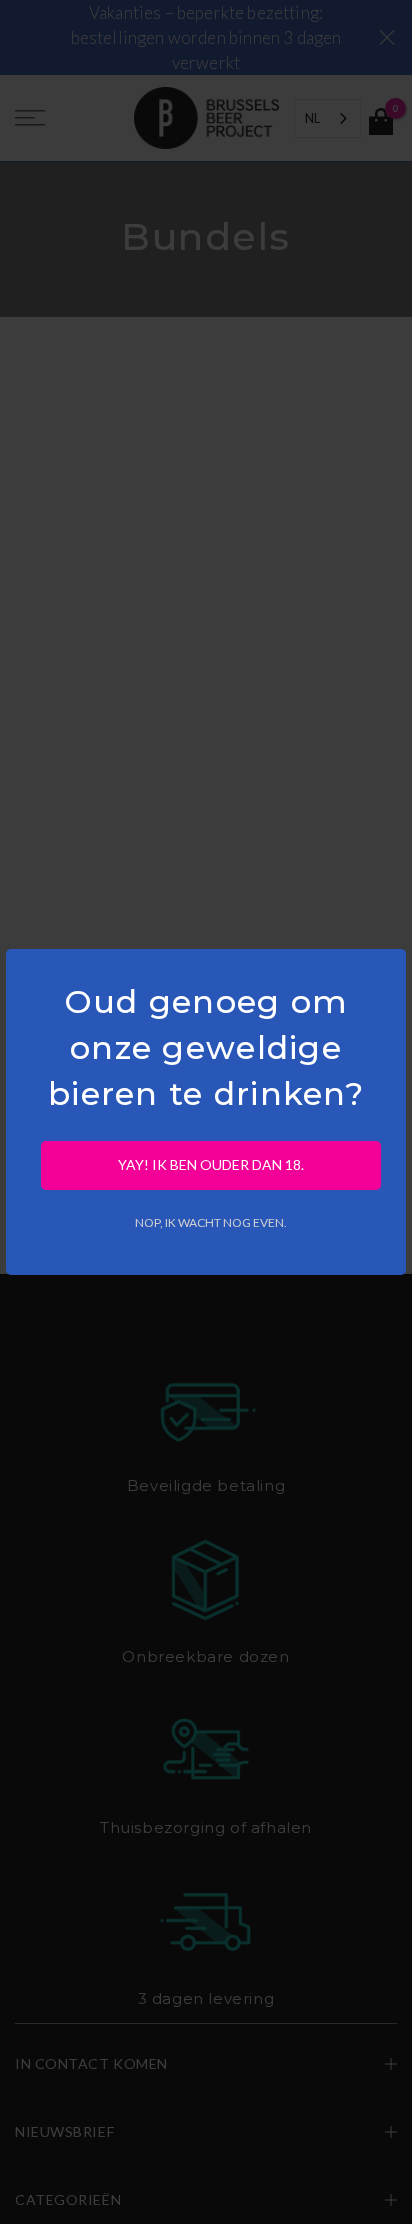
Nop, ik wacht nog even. (211, 1222)
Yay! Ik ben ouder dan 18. (211, 1164)
